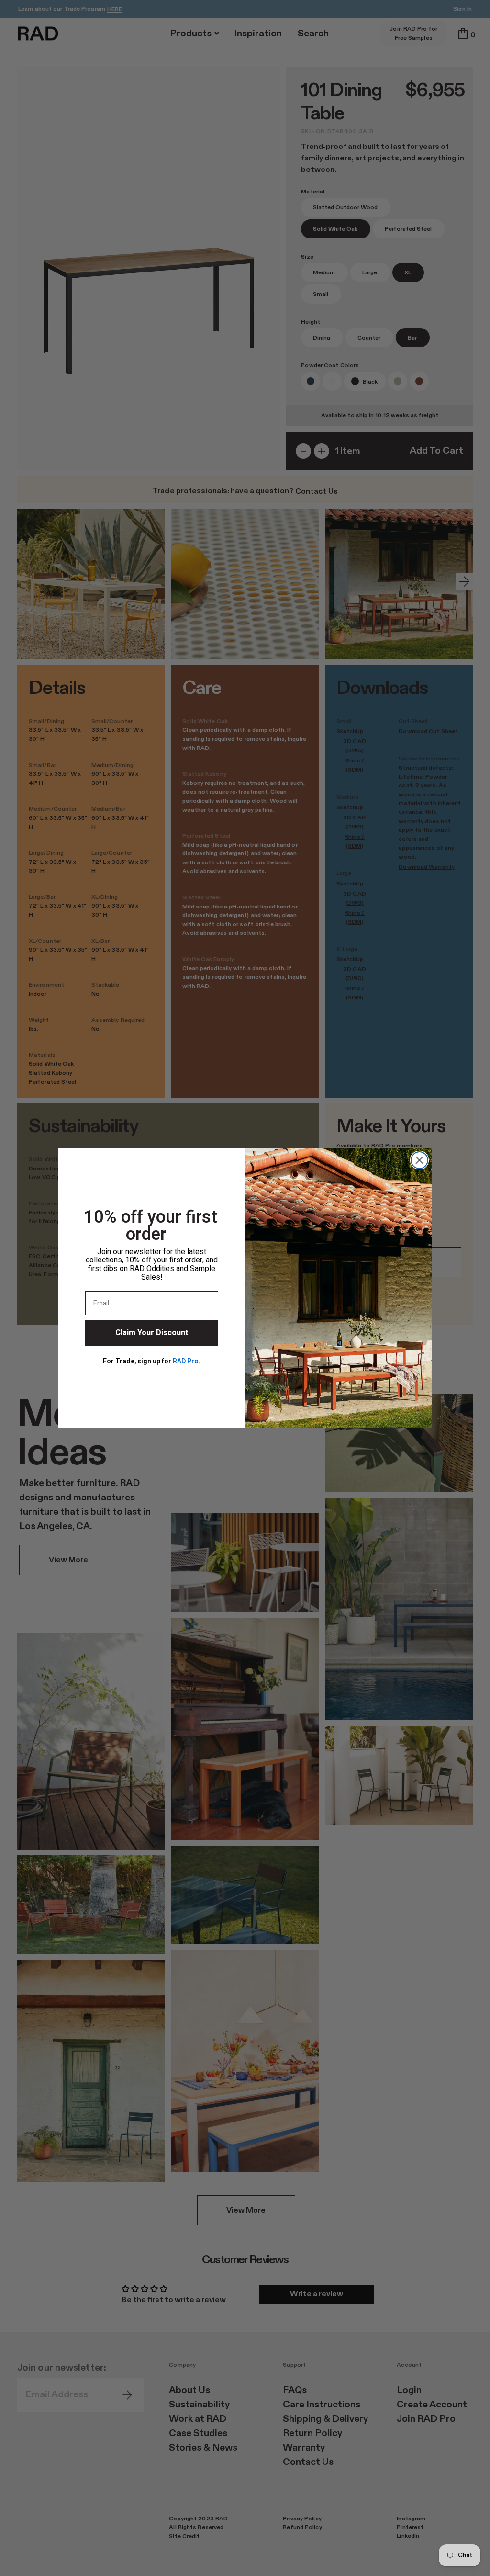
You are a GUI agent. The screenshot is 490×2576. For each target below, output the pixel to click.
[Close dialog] (419, 1160)
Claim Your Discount (152, 1333)
